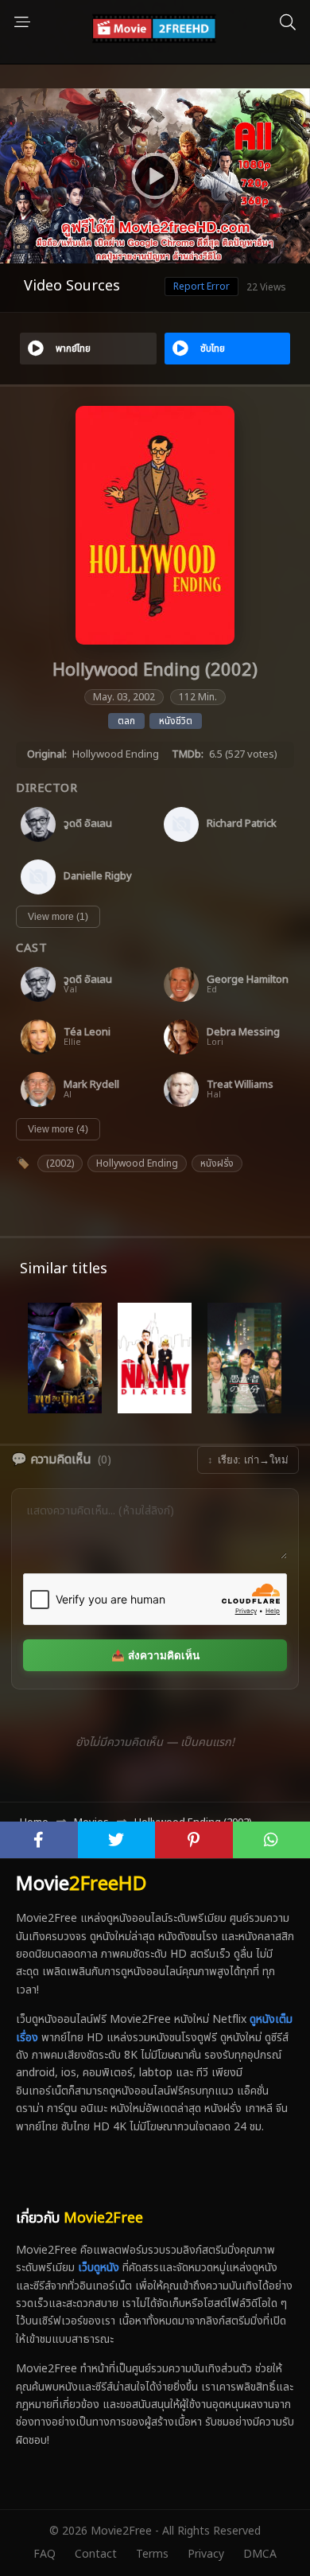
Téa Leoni (87, 1033)
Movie (81, 1884)
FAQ (45, 2554)
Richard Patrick (242, 824)
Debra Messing (243, 1033)
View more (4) (58, 1129)
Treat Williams (240, 1085)
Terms (152, 2554)
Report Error (201, 286)
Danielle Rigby (98, 877)
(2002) (60, 1163)
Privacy (206, 2554)
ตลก (126, 721)
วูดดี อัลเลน (88, 824)
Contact (96, 2554)
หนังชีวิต (176, 721)
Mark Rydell (91, 1085)
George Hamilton (248, 980)
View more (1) (58, 917)
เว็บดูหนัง (99, 2268)
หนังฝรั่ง (217, 1163)
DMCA (260, 2554)
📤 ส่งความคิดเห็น (155, 1656)
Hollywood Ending (137, 1163)
